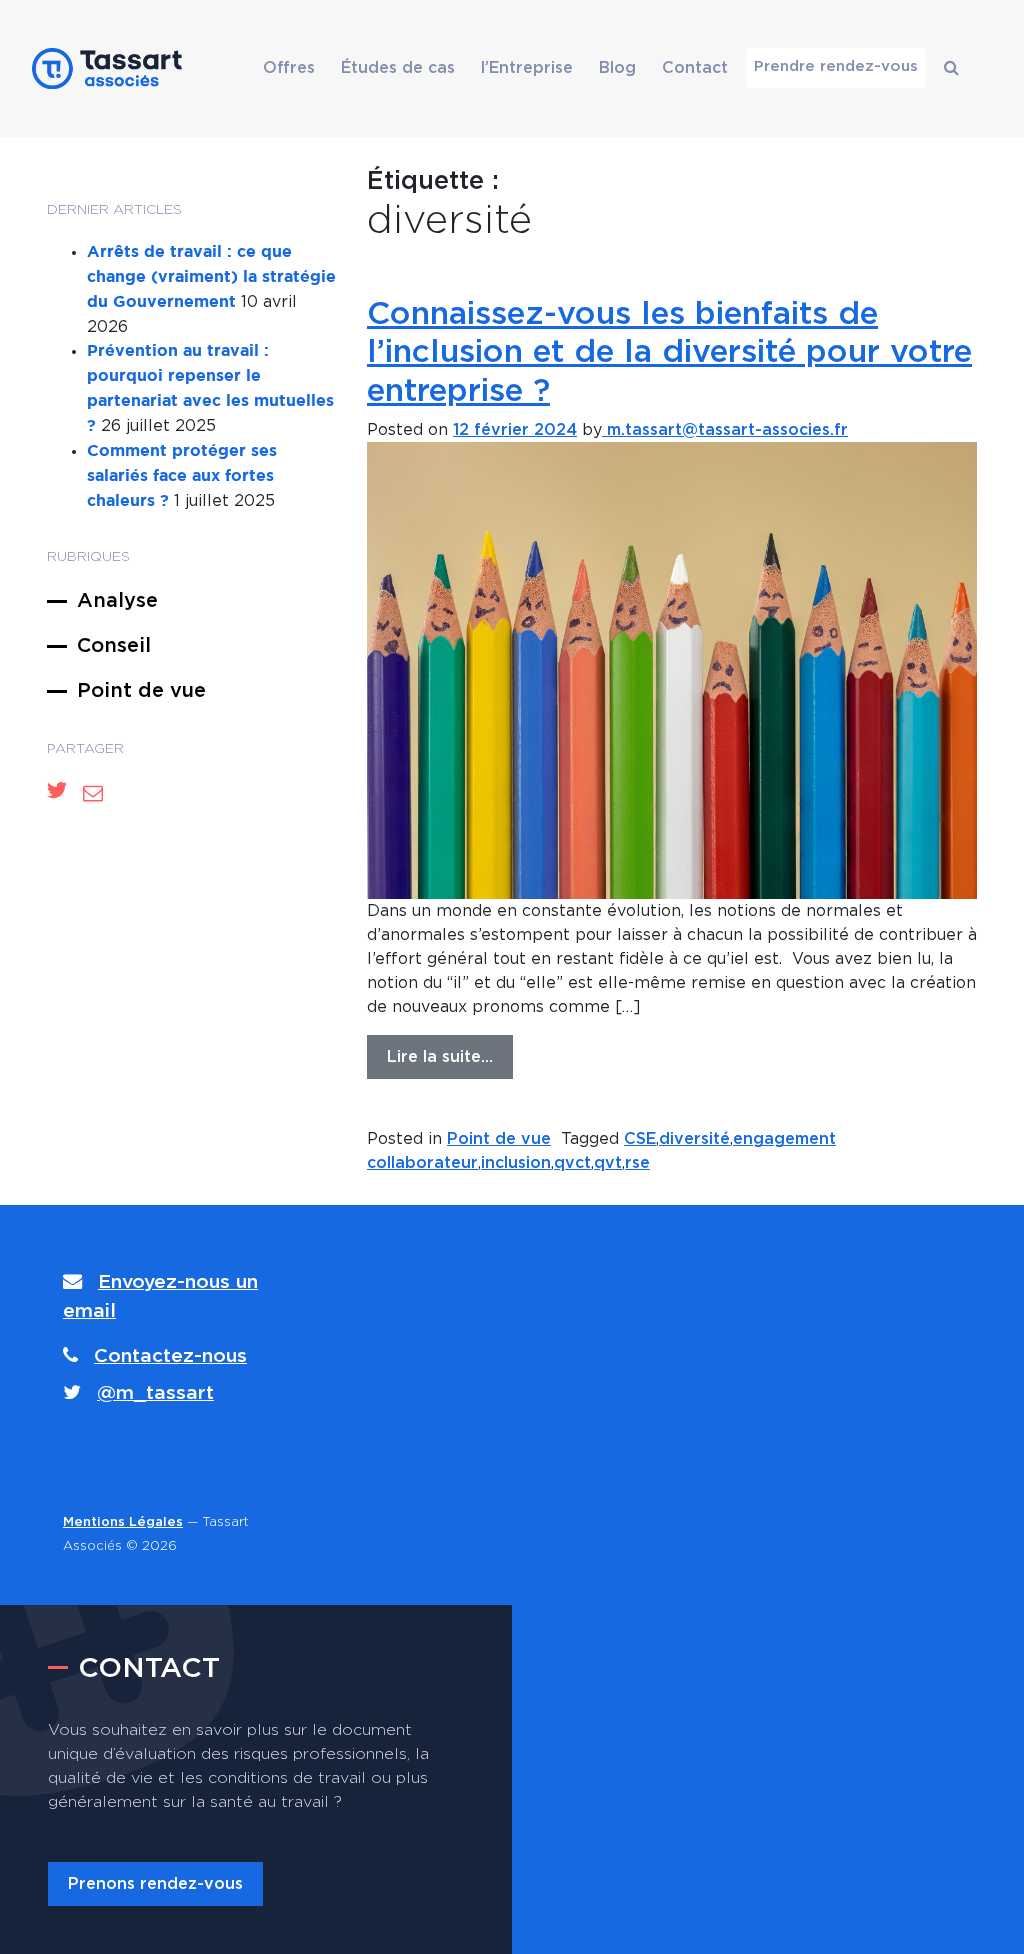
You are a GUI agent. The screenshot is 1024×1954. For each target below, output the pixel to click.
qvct (572, 1163)
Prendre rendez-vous (836, 66)
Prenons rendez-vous (155, 1884)
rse (637, 1163)
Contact (695, 68)
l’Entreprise (527, 68)
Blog (617, 68)
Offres (289, 68)
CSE (640, 1139)
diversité (694, 1139)
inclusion (516, 1163)
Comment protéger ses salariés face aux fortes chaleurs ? (182, 476)
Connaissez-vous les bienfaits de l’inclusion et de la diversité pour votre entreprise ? (669, 352)
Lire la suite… (440, 1057)
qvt (608, 1163)
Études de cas (398, 68)
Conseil (114, 646)
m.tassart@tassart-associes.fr (725, 430)
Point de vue (141, 691)
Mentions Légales (123, 1522)
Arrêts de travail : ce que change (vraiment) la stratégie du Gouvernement (211, 277)
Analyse (117, 601)
